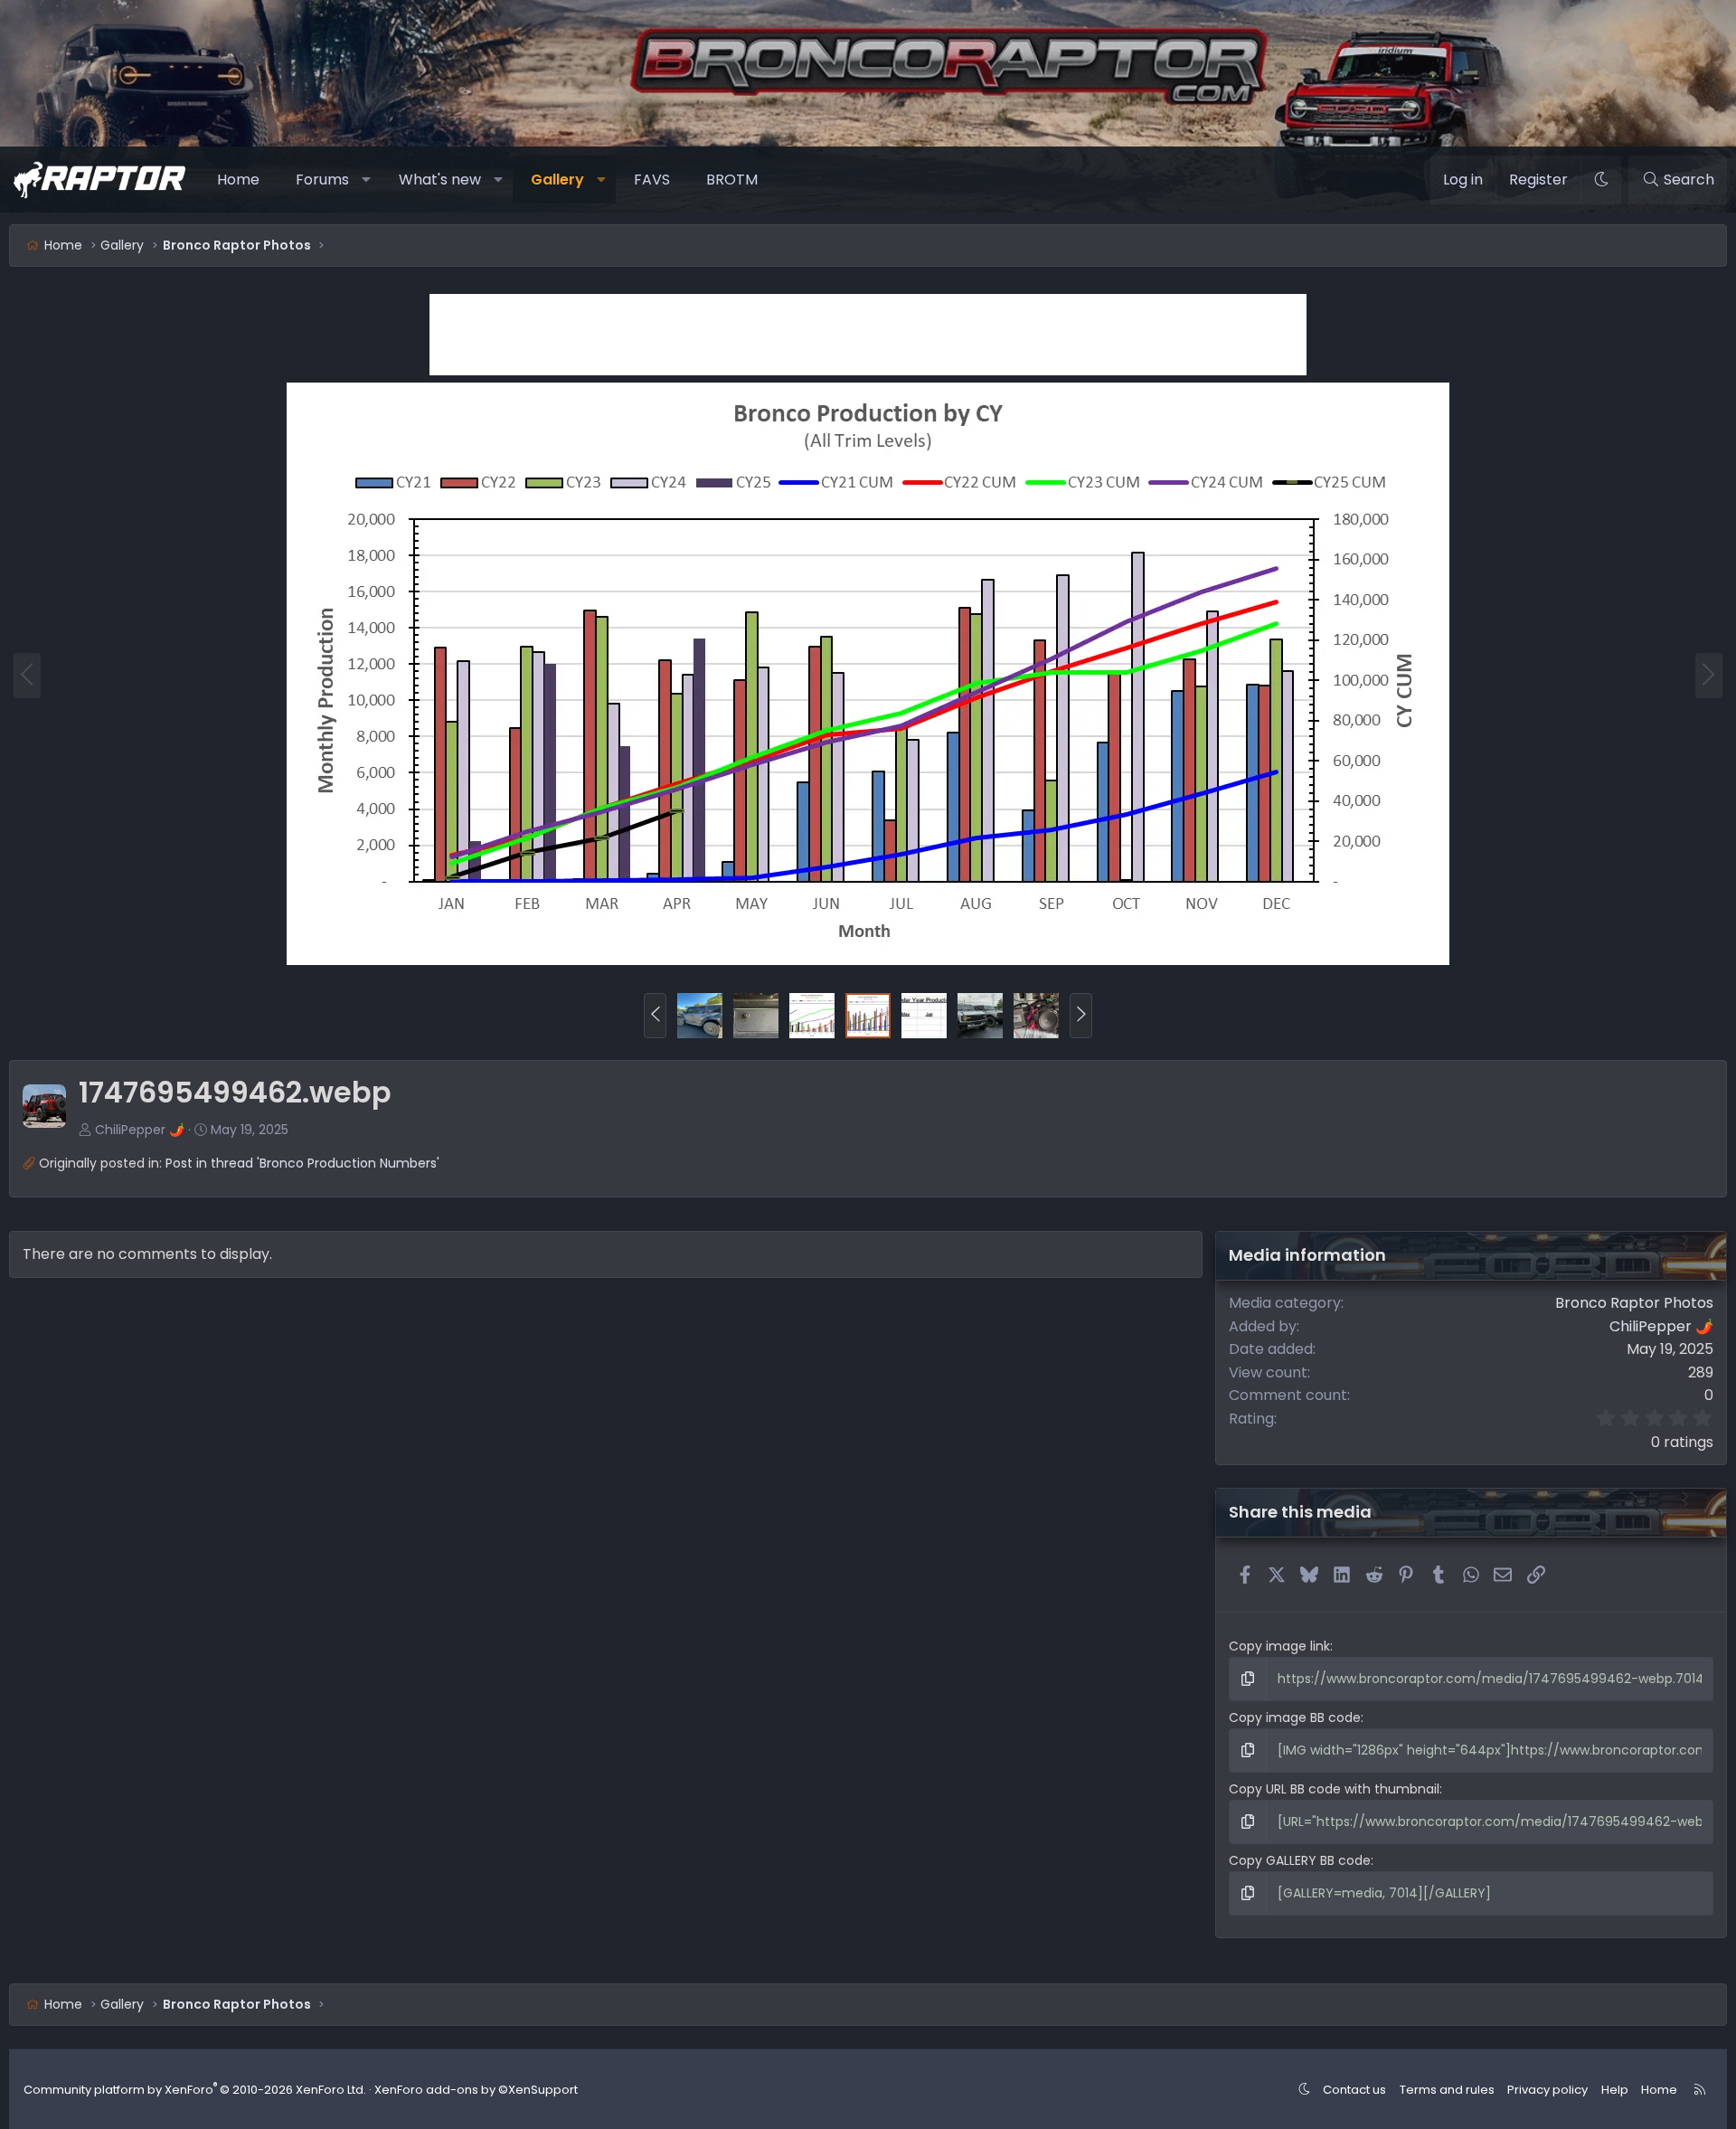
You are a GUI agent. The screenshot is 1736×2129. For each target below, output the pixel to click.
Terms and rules (1447, 2090)
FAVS (652, 180)
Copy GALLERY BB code (1300, 1860)
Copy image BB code (1295, 1717)
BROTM (732, 180)
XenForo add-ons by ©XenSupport (476, 2090)
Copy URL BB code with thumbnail (1334, 1789)
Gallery (557, 180)
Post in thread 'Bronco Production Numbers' (302, 1163)
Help (1615, 2090)
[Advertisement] (868, 335)
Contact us (1354, 2090)
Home (238, 180)
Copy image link (1279, 1646)
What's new (440, 180)
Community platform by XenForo (195, 2090)
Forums (322, 180)
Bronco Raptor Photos (1634, 1303)
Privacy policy (1547, 2090)
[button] (367, 180)
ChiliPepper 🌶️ (140, 1130)
